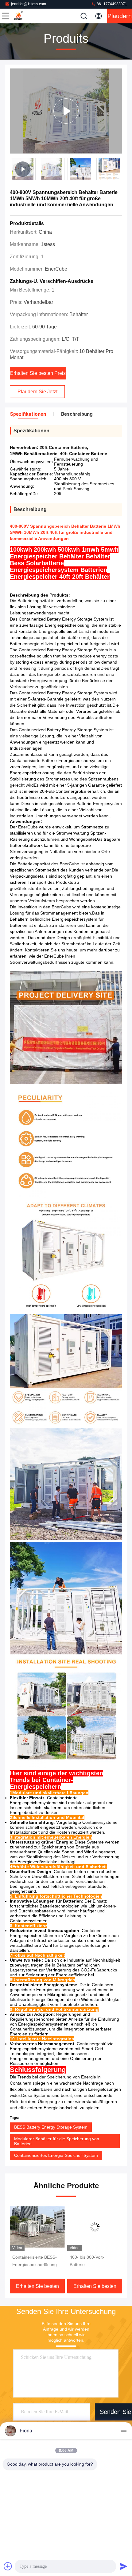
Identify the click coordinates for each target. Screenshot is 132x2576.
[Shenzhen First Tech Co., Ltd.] (26, 16)
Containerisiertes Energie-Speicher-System (56, 2155)
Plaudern (120, 16)
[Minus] (123, 2431)
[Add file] (8, 2566)
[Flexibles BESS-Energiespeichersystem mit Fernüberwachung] (95, 2227)
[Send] (123, 2566)
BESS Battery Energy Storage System (51, 2127)
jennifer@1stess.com (29, 4)
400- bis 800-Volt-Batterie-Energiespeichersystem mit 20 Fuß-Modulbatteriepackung (35, 2261)
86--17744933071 (111, 4)
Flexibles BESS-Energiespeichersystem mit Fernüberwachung (92, 2261)
